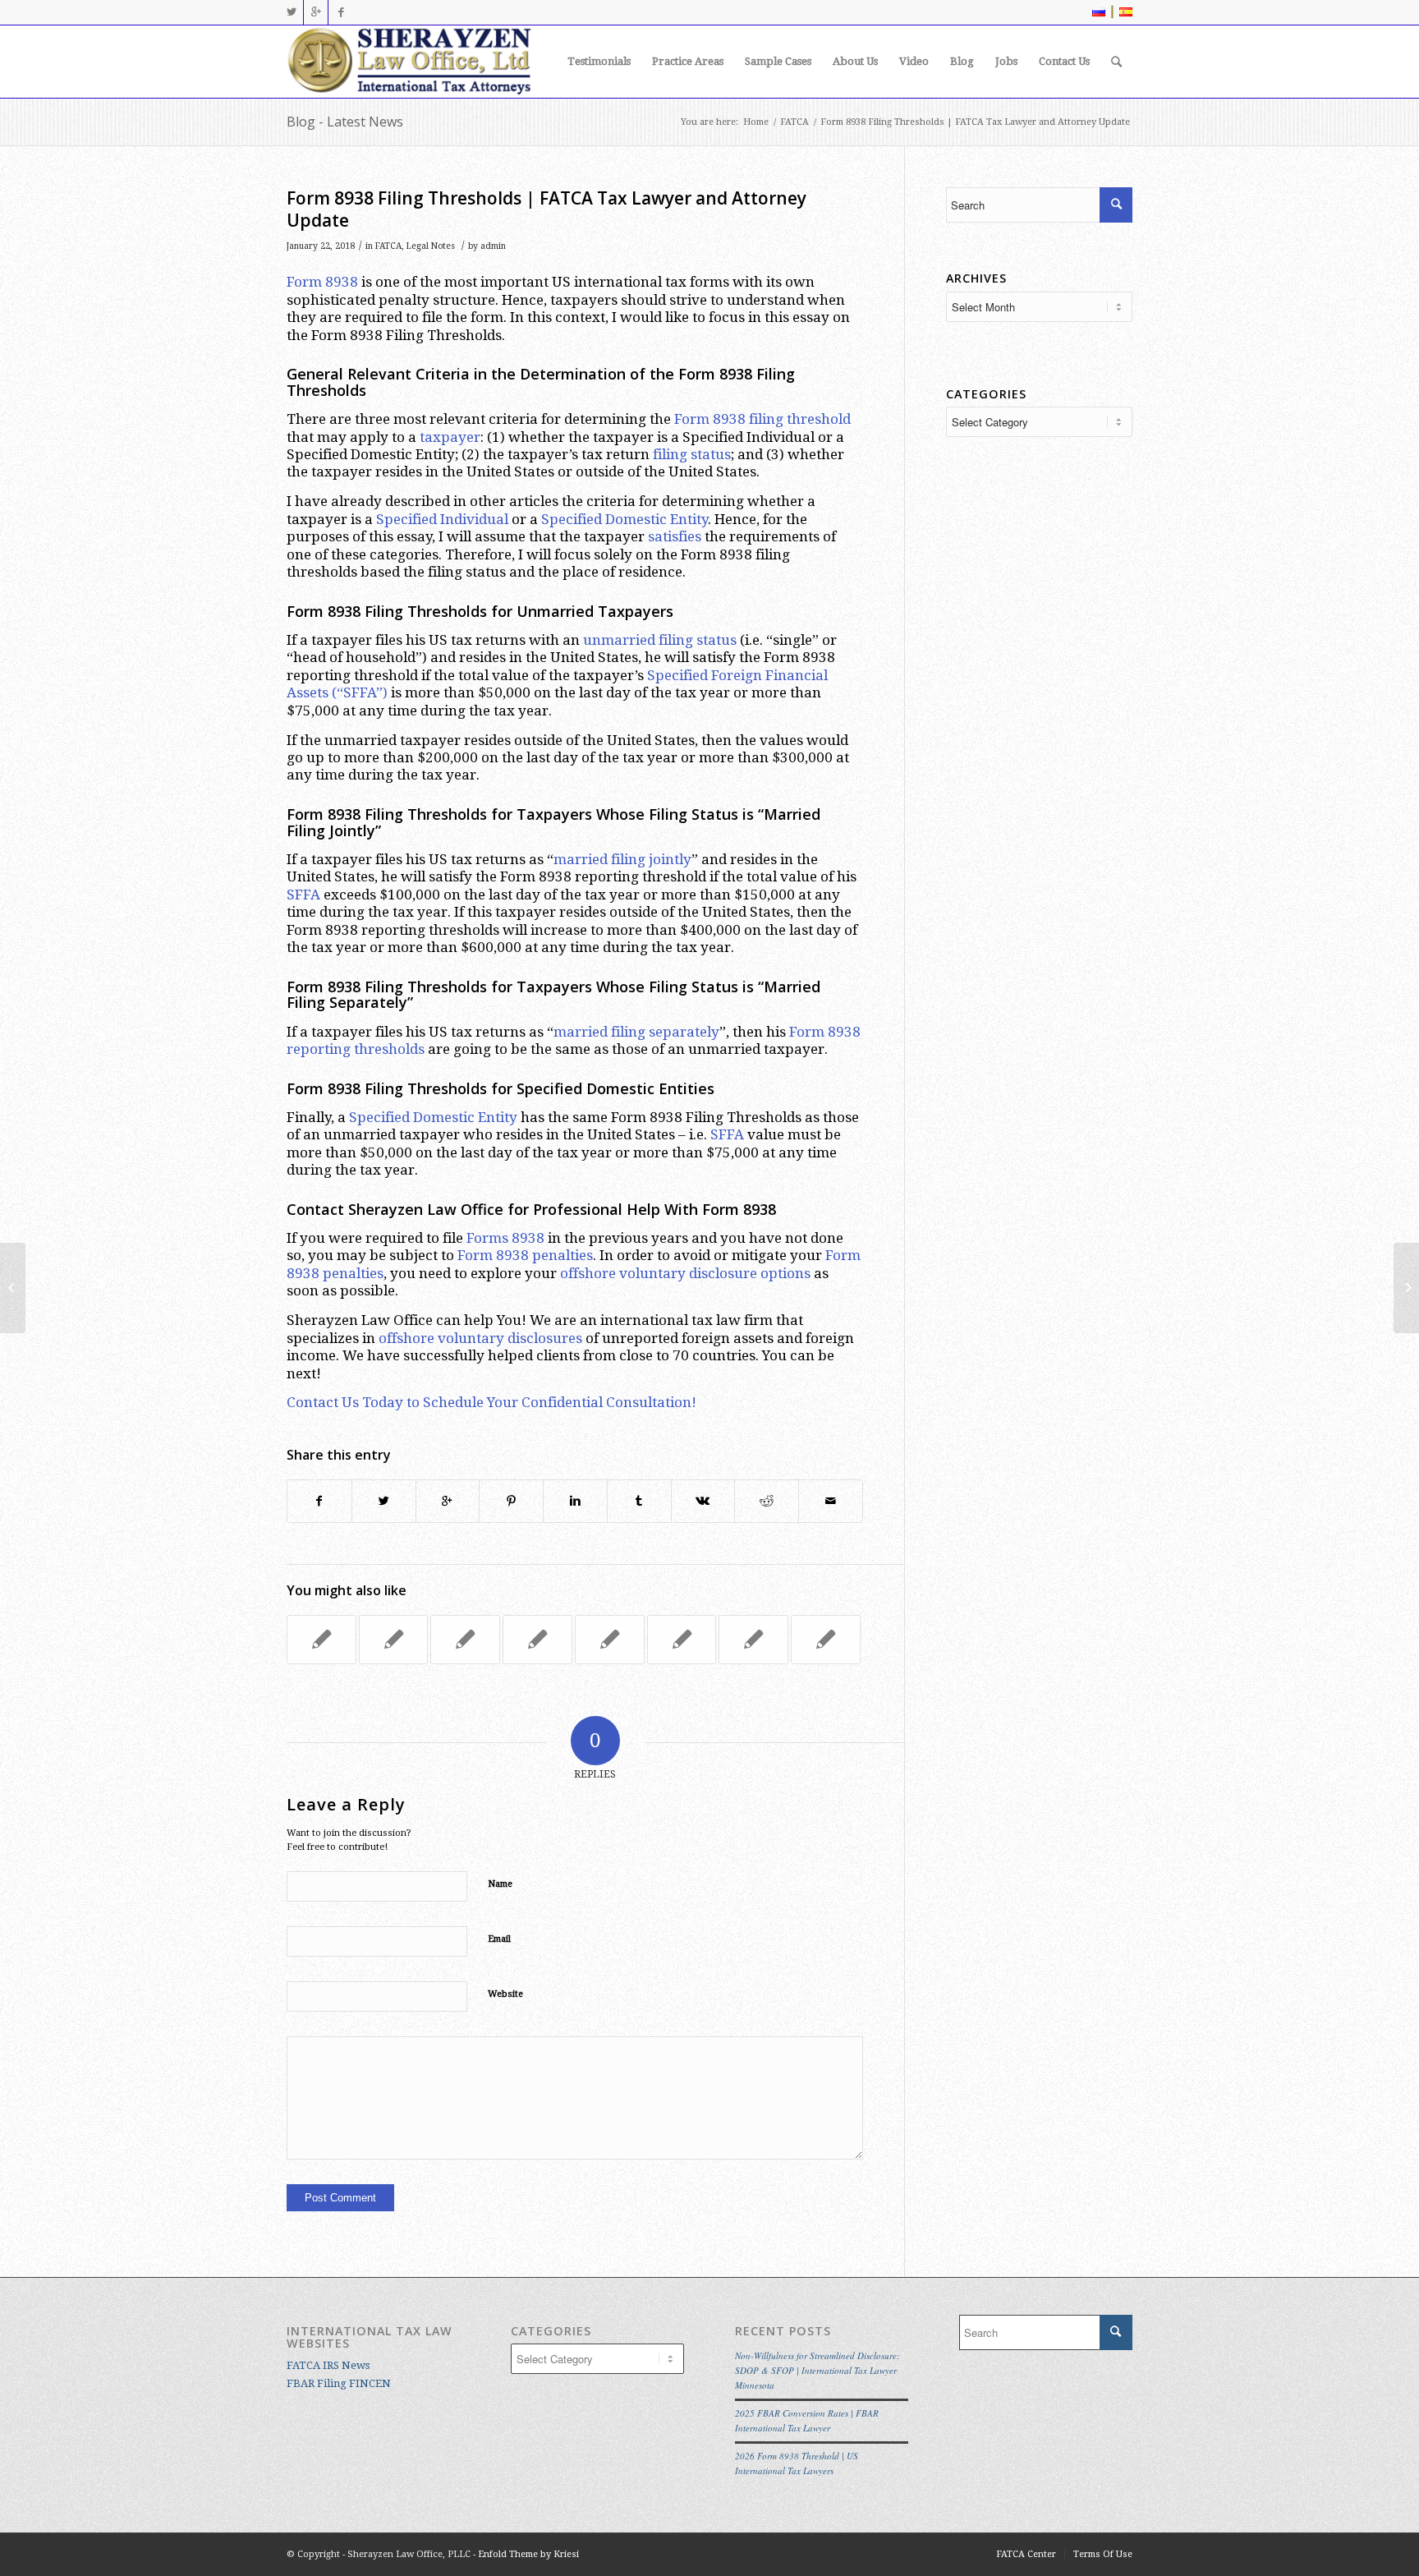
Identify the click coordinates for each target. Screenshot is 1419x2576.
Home (756, 122)
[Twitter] (291, 12)
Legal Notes (431, 246)
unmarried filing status (660, 640)
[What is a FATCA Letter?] (682, 1640)
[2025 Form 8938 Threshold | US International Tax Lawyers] (537, 1640)
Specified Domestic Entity (625, 519)
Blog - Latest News (345, 122)
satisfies (675, 536)
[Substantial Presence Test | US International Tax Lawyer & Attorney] (321, 1640)
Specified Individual (442, 519)
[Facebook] (341, 12)
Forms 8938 (505, 1238)
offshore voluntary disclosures (480, 1338)
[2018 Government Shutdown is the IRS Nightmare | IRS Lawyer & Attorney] (13, 1288)
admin (493, 246)
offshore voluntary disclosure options (685, 1273)
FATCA (794, 122)
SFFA (303, 895)
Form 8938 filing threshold (762, 419)
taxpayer (450, 437)
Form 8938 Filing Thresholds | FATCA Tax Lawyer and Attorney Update (546, 209)
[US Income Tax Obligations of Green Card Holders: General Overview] (465, 1640)
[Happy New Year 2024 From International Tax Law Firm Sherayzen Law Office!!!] (826, 1640)
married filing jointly (622, 859)
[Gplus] (316, 12)
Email (499, 1939)
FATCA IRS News (328, 2365)
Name (500, 1884)
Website (505, 1994)
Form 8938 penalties (525, 1255)
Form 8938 (322, 282)
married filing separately (636, 1032)
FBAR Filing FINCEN (339, 2383)
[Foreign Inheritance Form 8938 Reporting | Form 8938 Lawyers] (753, 1640)
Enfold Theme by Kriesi (528, 2554)
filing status (692, 454)
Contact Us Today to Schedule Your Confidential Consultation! (491, 1402)
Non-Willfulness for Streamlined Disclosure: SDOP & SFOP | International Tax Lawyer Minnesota (817, 2370)
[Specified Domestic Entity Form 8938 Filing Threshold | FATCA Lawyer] (610, 1640)
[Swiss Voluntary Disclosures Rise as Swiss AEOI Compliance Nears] (394, 1640)
